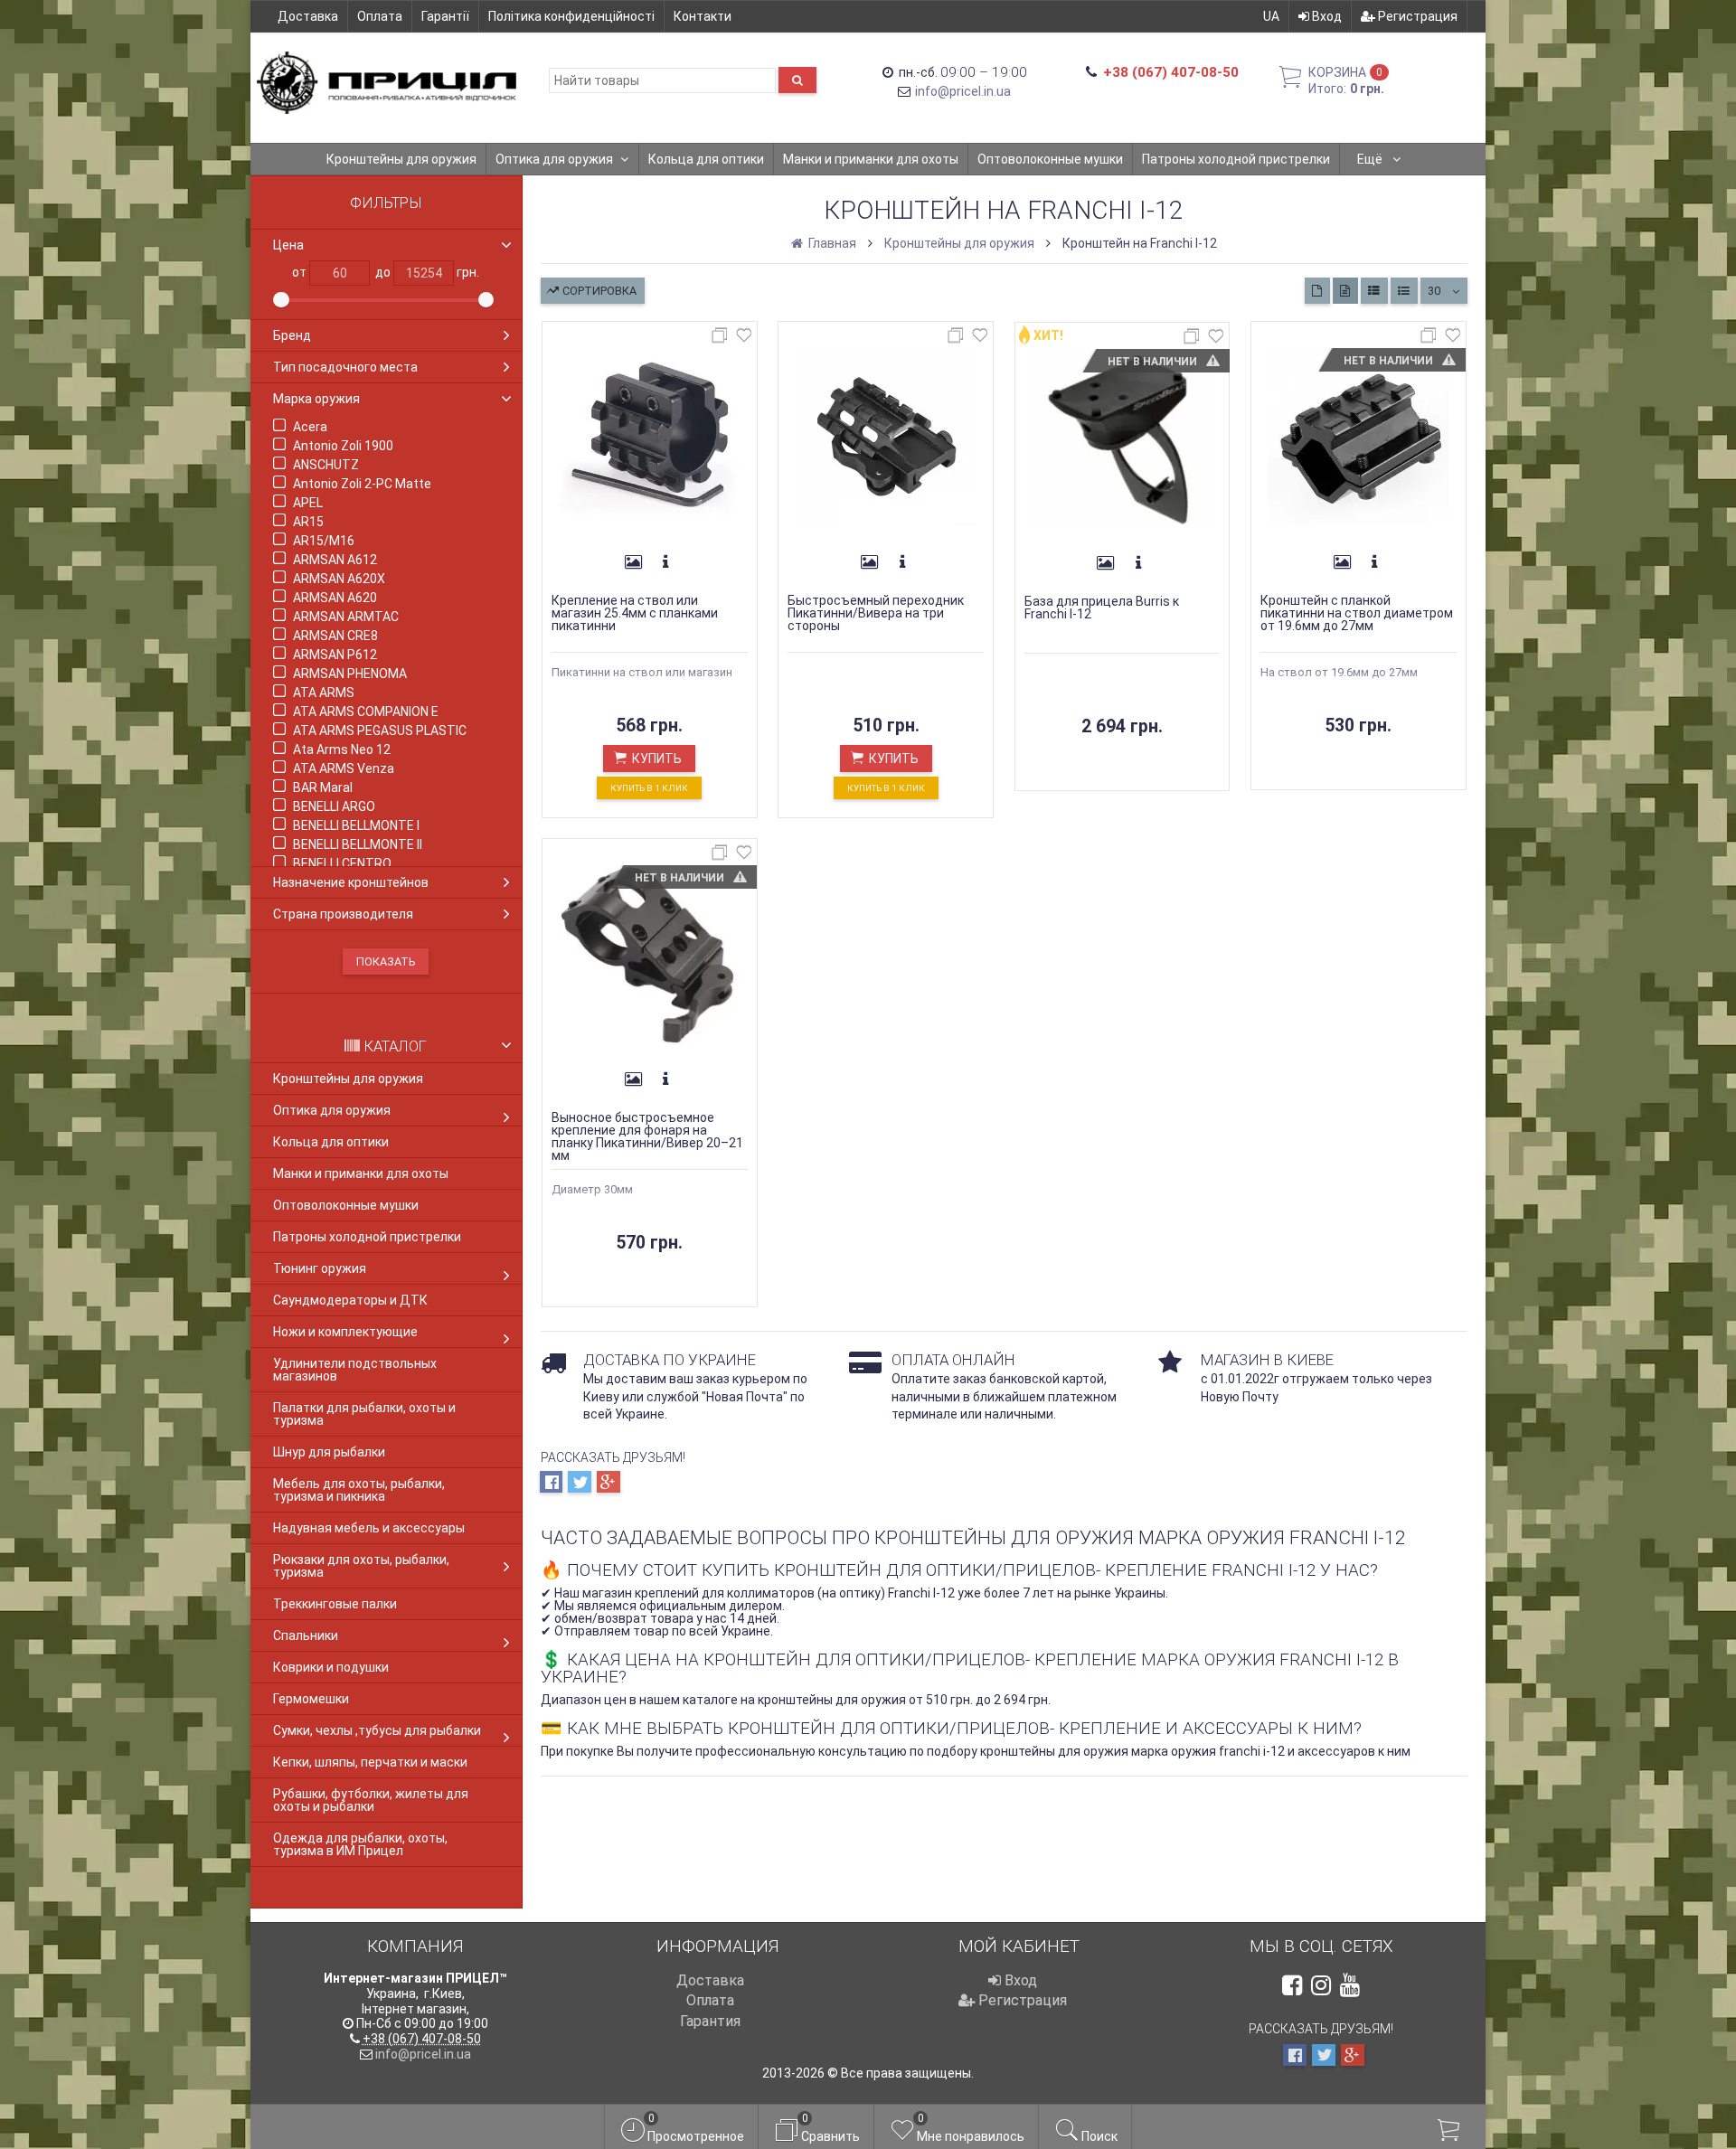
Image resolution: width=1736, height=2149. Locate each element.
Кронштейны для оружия (401, 159)
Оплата (380, 16)
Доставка (308, 16)
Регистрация (1416, 16)
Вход (1326, 16)
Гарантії (445, 16)
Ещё (1371, 159)
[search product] (797, 80)
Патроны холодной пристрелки (1236, 159)
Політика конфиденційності (571, 16)
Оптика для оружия (554, 159)
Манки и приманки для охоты (871, 159)
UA (1271, 16)
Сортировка (598, 291)
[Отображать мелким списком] (1404, 291)
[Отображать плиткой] (1317, 291)
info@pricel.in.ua (963, 91)
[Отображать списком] (1374, 291)
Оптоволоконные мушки (1050, 159)
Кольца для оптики (706, 159)
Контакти (703, 16)
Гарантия (710, 2021)
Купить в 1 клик (649, 788)
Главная (831, 243)
